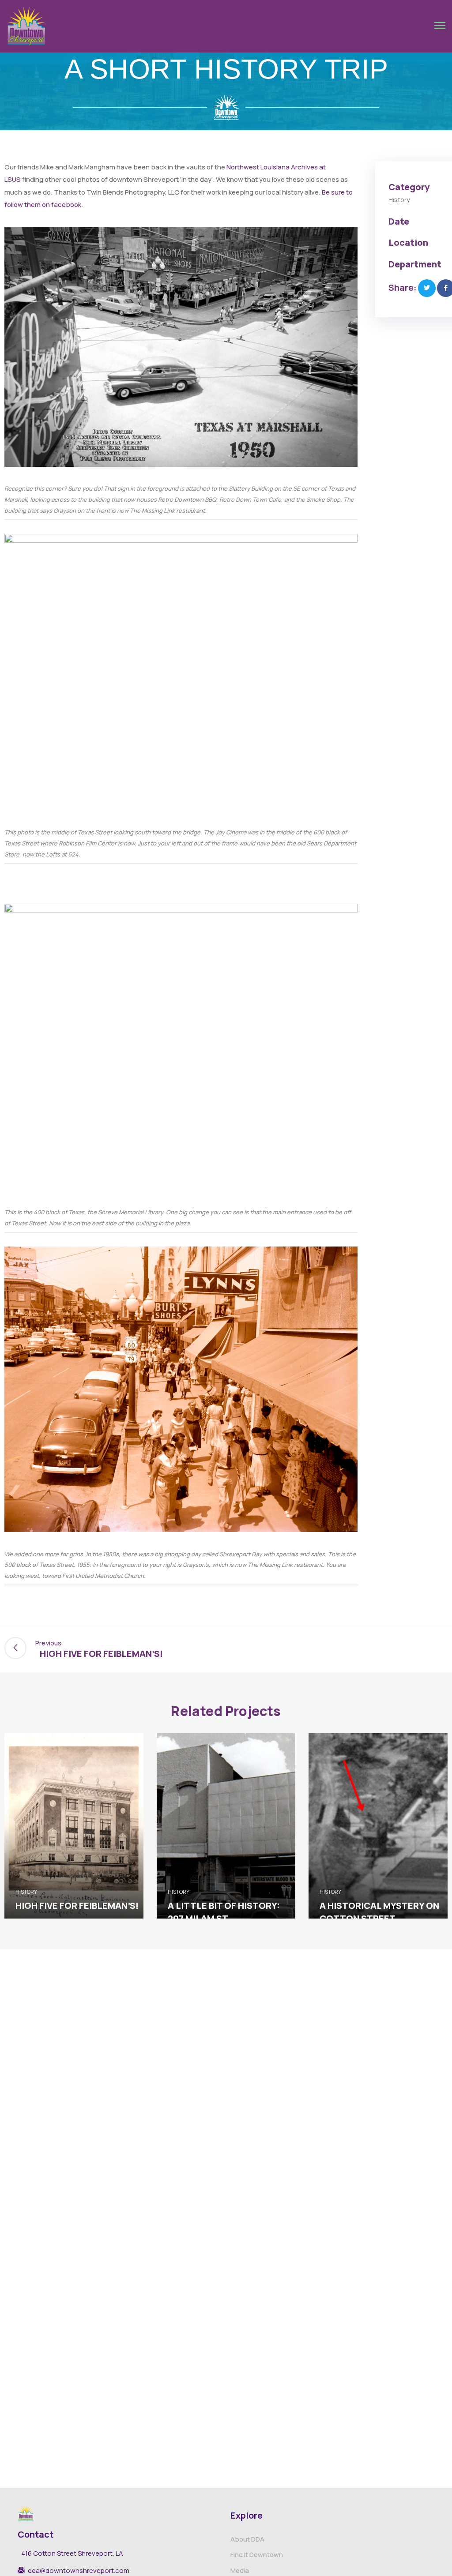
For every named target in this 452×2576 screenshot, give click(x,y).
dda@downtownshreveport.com (79, 2571)
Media (240, 2570)
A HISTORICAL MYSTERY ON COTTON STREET (379, 1912)
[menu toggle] (440, 26)
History (399, 200)
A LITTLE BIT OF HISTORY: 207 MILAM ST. (224, 1912)
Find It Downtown (257, 2555)
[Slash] (437, 1648)
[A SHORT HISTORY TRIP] (427, 288)
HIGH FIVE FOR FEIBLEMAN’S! (77, 1906)
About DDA (247, 2539)
